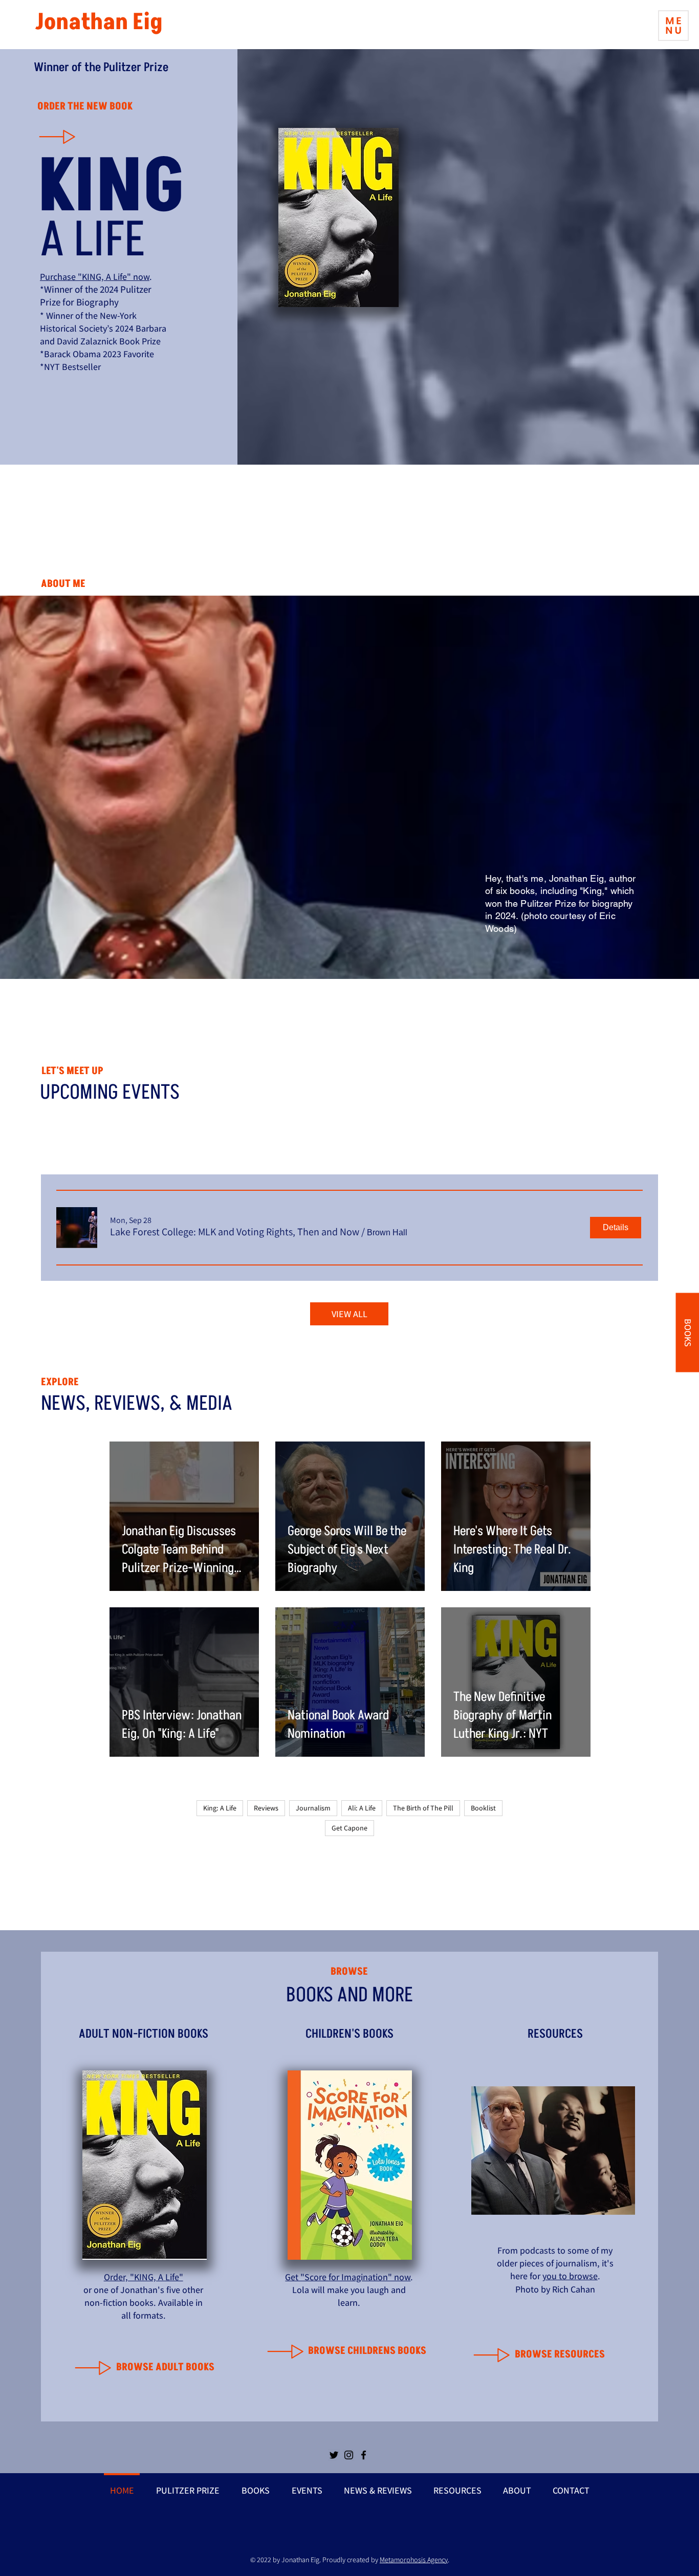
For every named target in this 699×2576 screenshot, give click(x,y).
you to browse (570, 2276)
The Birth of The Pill (423, 1808)
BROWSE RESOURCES (560, 2354)
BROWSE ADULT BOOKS (165, 2367)
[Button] (72, 136)
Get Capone (349, 1828)
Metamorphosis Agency (414, 2560)
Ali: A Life (362, 1808)
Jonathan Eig (99, 22)
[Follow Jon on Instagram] (349, 2455)
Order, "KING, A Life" (144, 2277)
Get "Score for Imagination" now (348, 2277)
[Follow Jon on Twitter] (334, 2455)
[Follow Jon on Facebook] (364, 2455)
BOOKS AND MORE (349, 1995)
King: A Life (220, 1808)
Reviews (266, 1808)
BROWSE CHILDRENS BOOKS (367, 2351)
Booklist (483, 1808)
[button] (673, 26)
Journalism (313, 1808)
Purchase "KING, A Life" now (95, 277)
